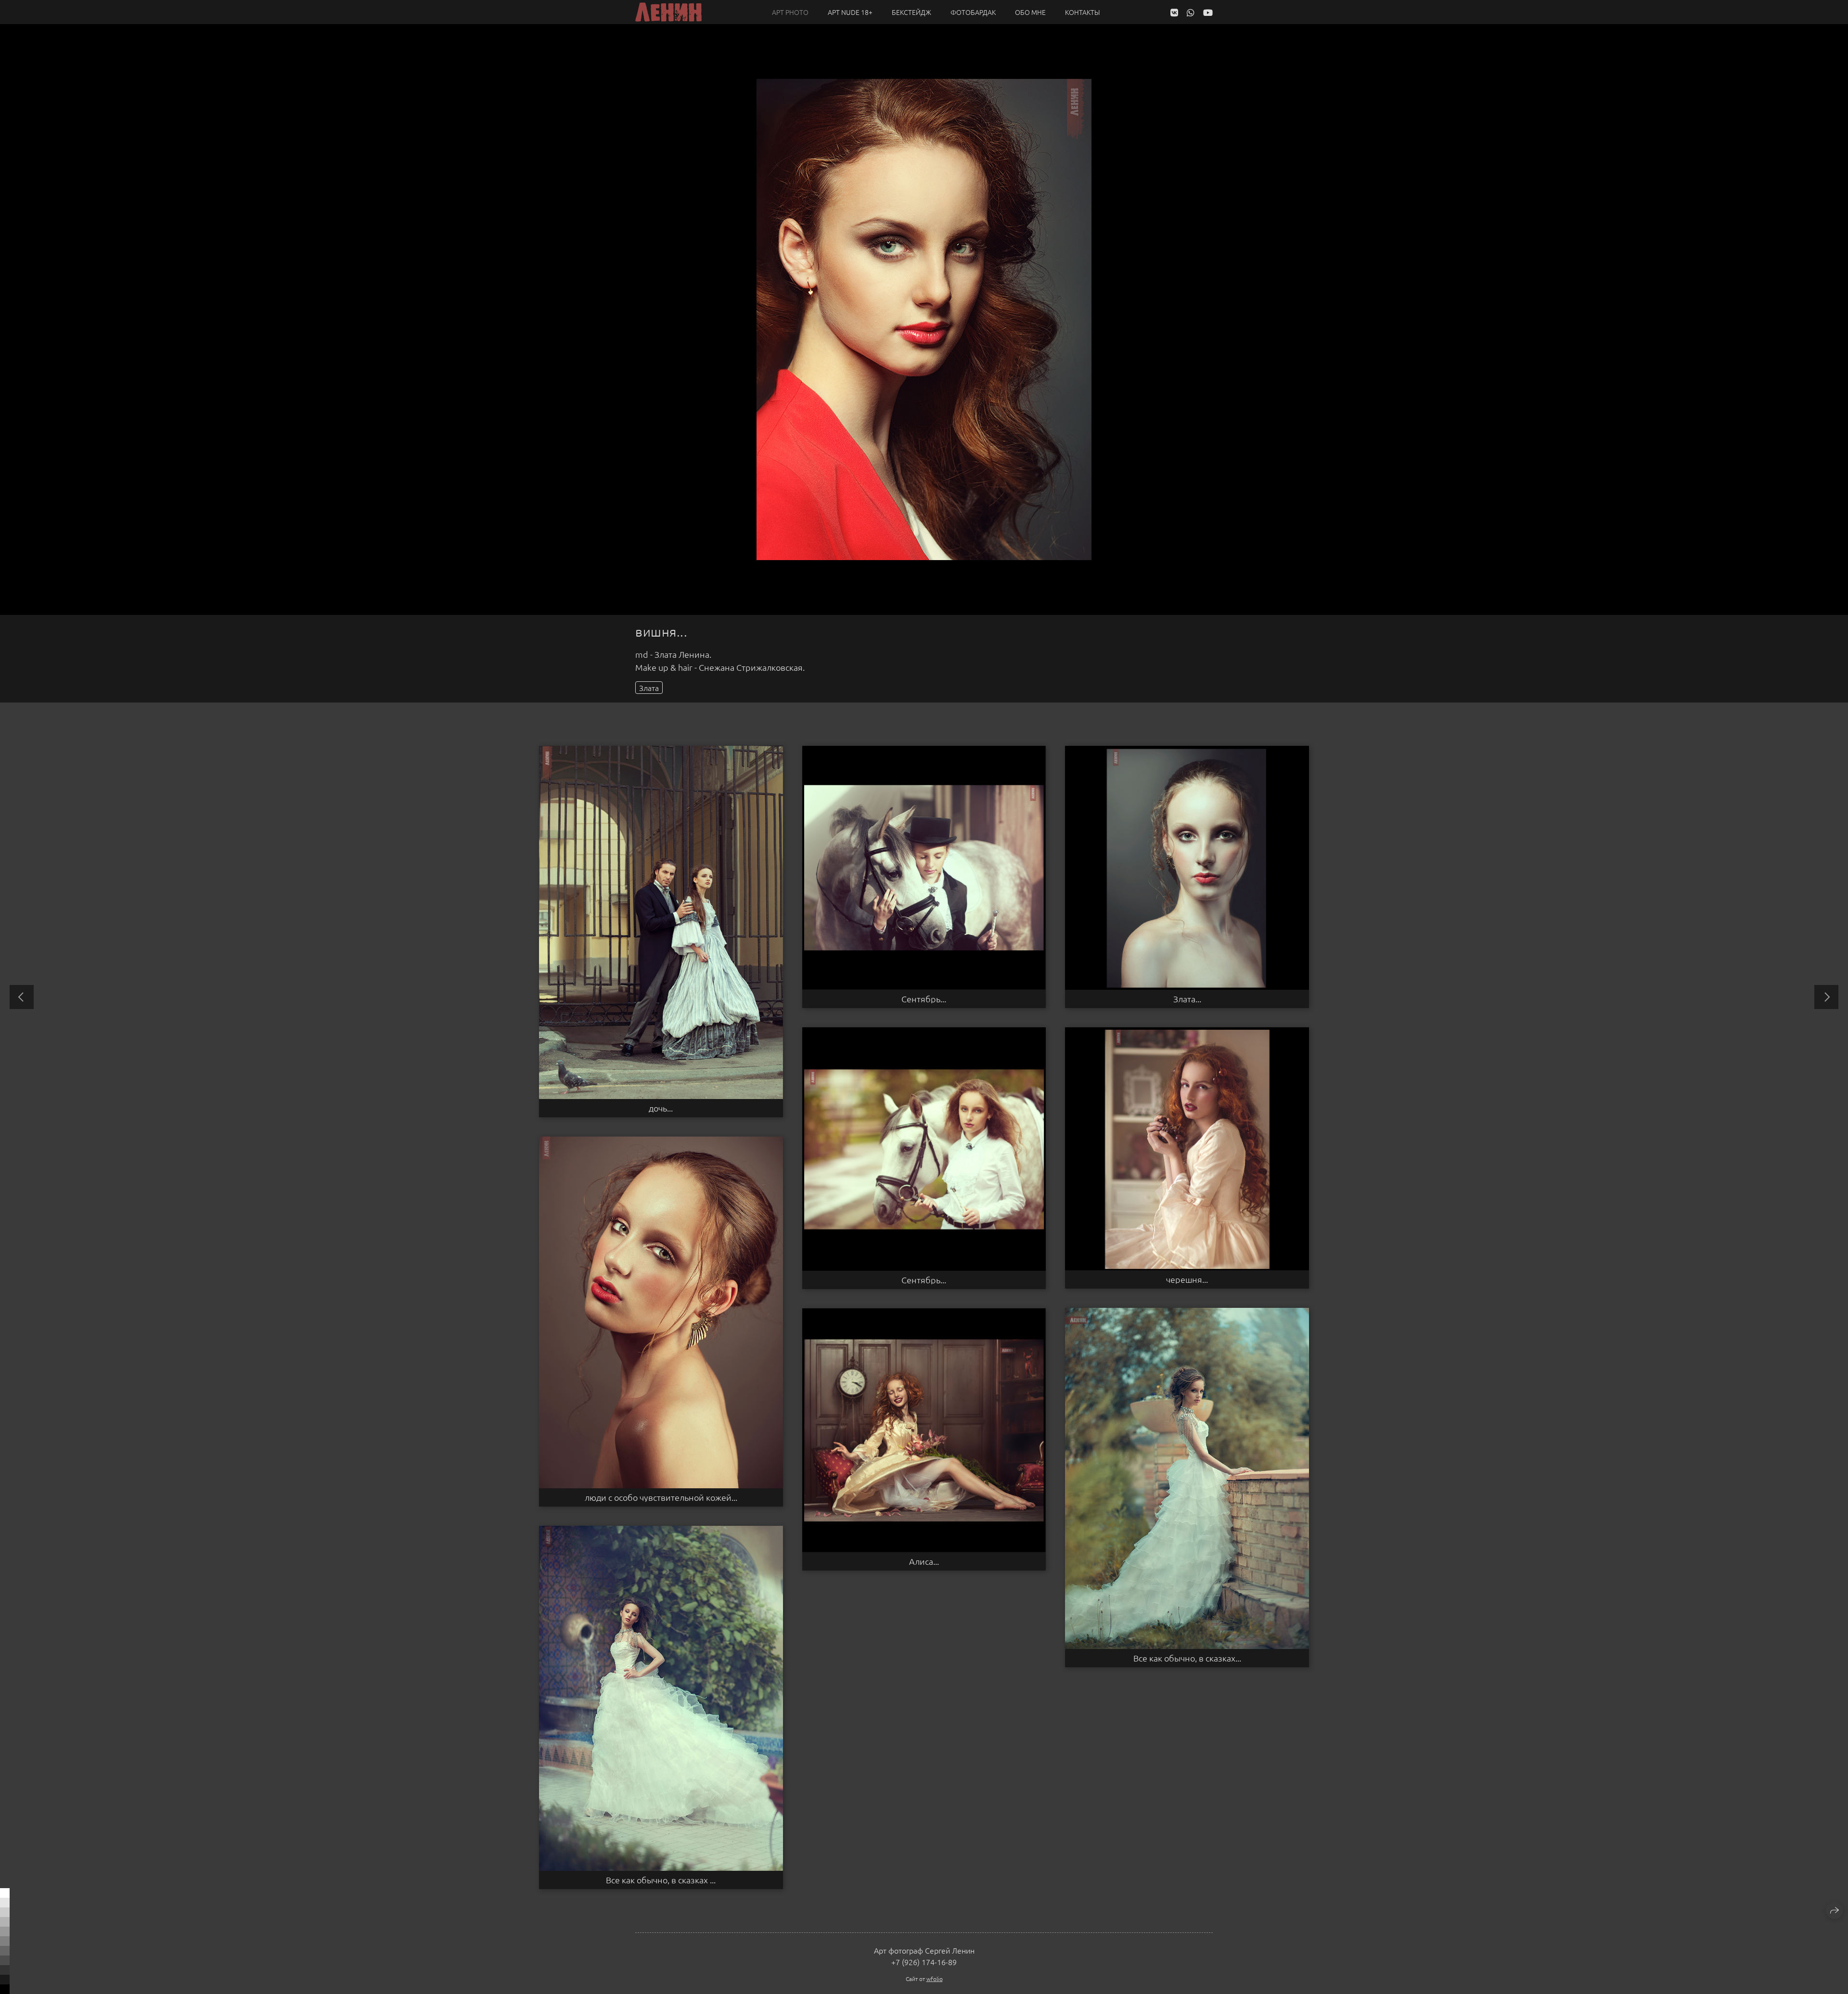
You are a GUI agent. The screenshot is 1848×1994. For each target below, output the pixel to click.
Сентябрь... (924, 999)
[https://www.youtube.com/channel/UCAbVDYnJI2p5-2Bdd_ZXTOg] (1208, 12)
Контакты (1083, 12)
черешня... (1187, 1279)
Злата (649, 688)
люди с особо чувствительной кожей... (661, 1497)
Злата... (1187, 999)
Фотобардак (973, 12)
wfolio (935, 1979)
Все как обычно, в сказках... (1187, 1658)
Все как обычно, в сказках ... (661, 1880)
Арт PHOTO (790, 12)
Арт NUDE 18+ (850, 12)
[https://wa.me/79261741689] (1191, 12)
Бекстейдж (911, 12)
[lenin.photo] (668, 12)
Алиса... (924, 1561)
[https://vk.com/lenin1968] (1174, 12)
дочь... (661, 1108)
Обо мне (1030, 12)
